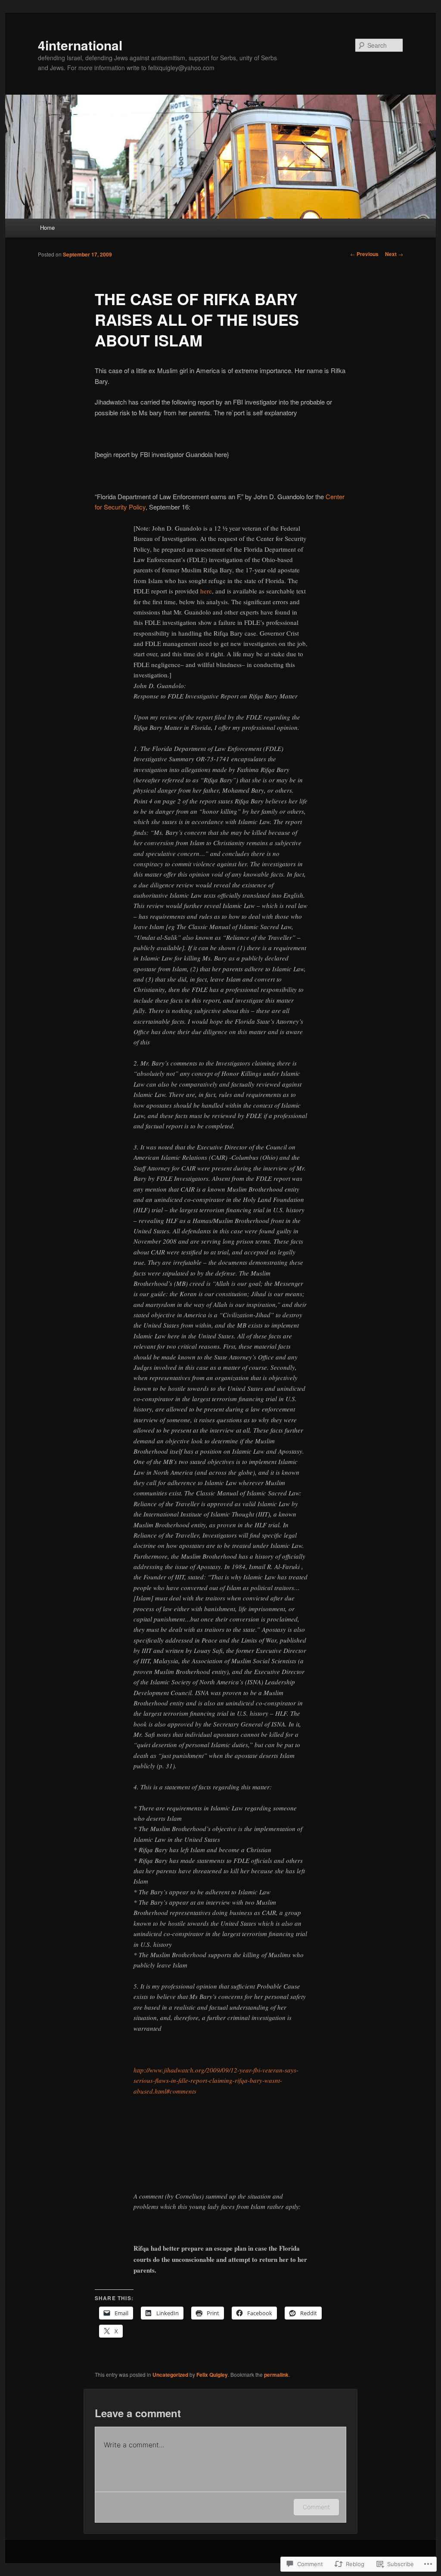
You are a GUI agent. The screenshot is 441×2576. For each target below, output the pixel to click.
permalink (276, 2375)
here (206, 591)
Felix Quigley (212, 2375)
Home (47, 227)
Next (394, 254)
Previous (364, 254)
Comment (316, 2507)
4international (80, 45)
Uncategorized (170, 2375)
